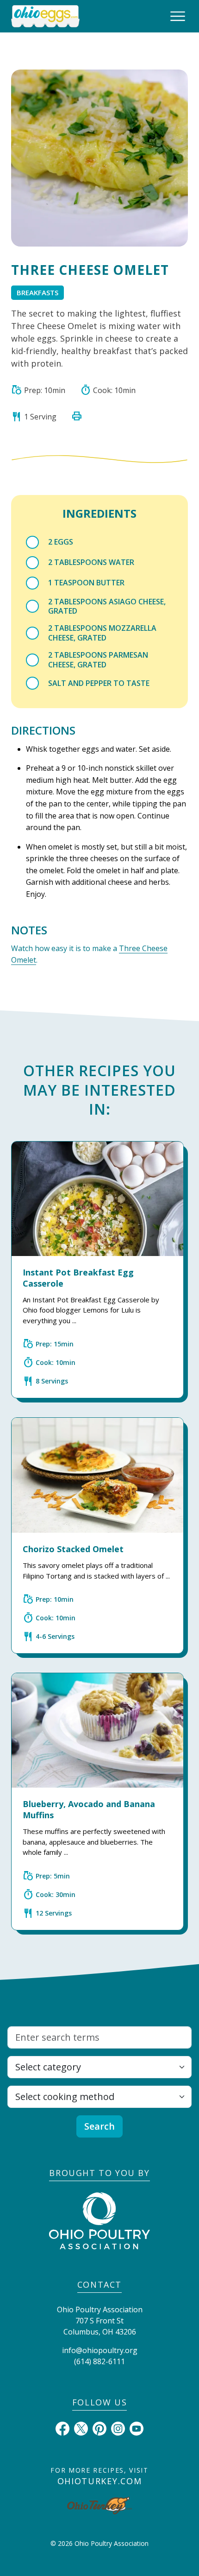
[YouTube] (137, 2428)
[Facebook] (62, 2428)
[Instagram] (118, 2428)
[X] (81, 2428)
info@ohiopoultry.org (100, 2350)
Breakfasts (37, 292)
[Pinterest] (99, 2428)
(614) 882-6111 (99, 2361)
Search (99, 2126)
